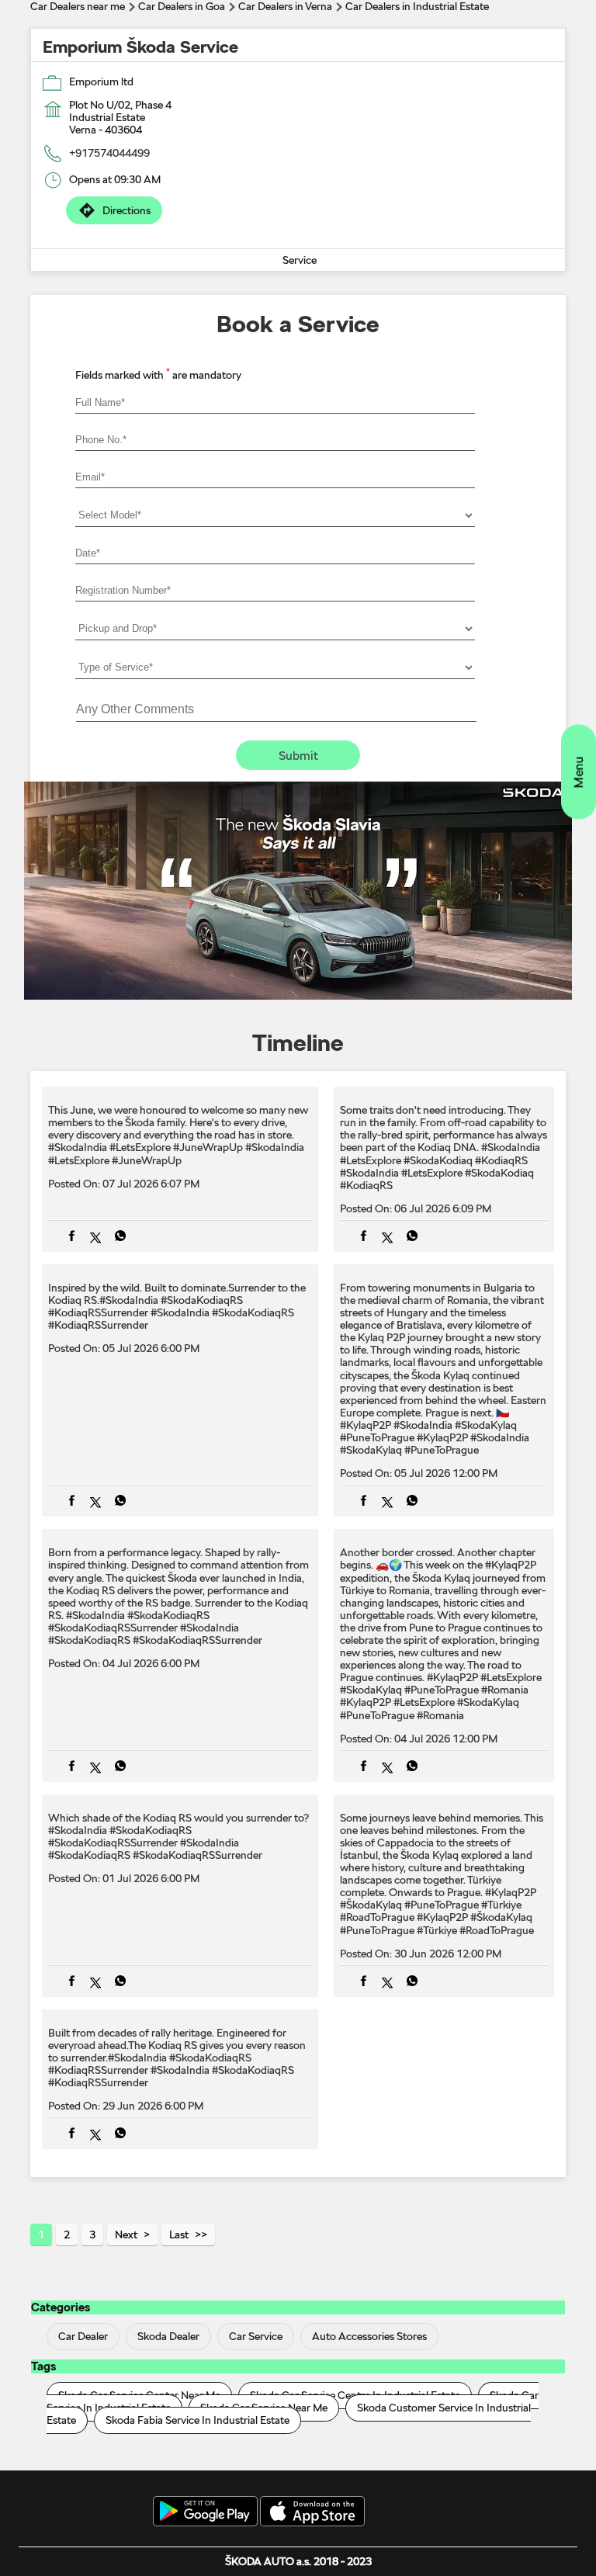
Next (126, 2234)
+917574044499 (109, 153)
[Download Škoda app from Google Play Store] (205, 2512)
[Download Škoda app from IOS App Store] (312, 2512)
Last (179, 2234)
